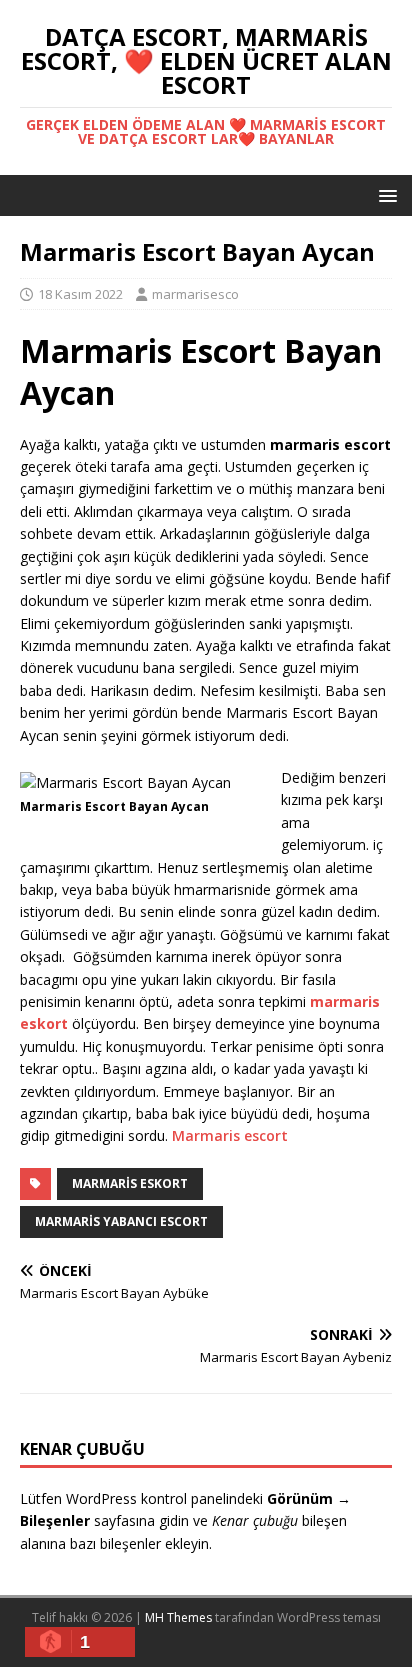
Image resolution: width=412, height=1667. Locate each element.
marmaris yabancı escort (121, 1221)
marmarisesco (195, 294)
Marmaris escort (230, 1135)
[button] (384, 194)
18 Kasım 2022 (80, 294)
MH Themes (178, 1617)
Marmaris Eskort (130, 1183)
